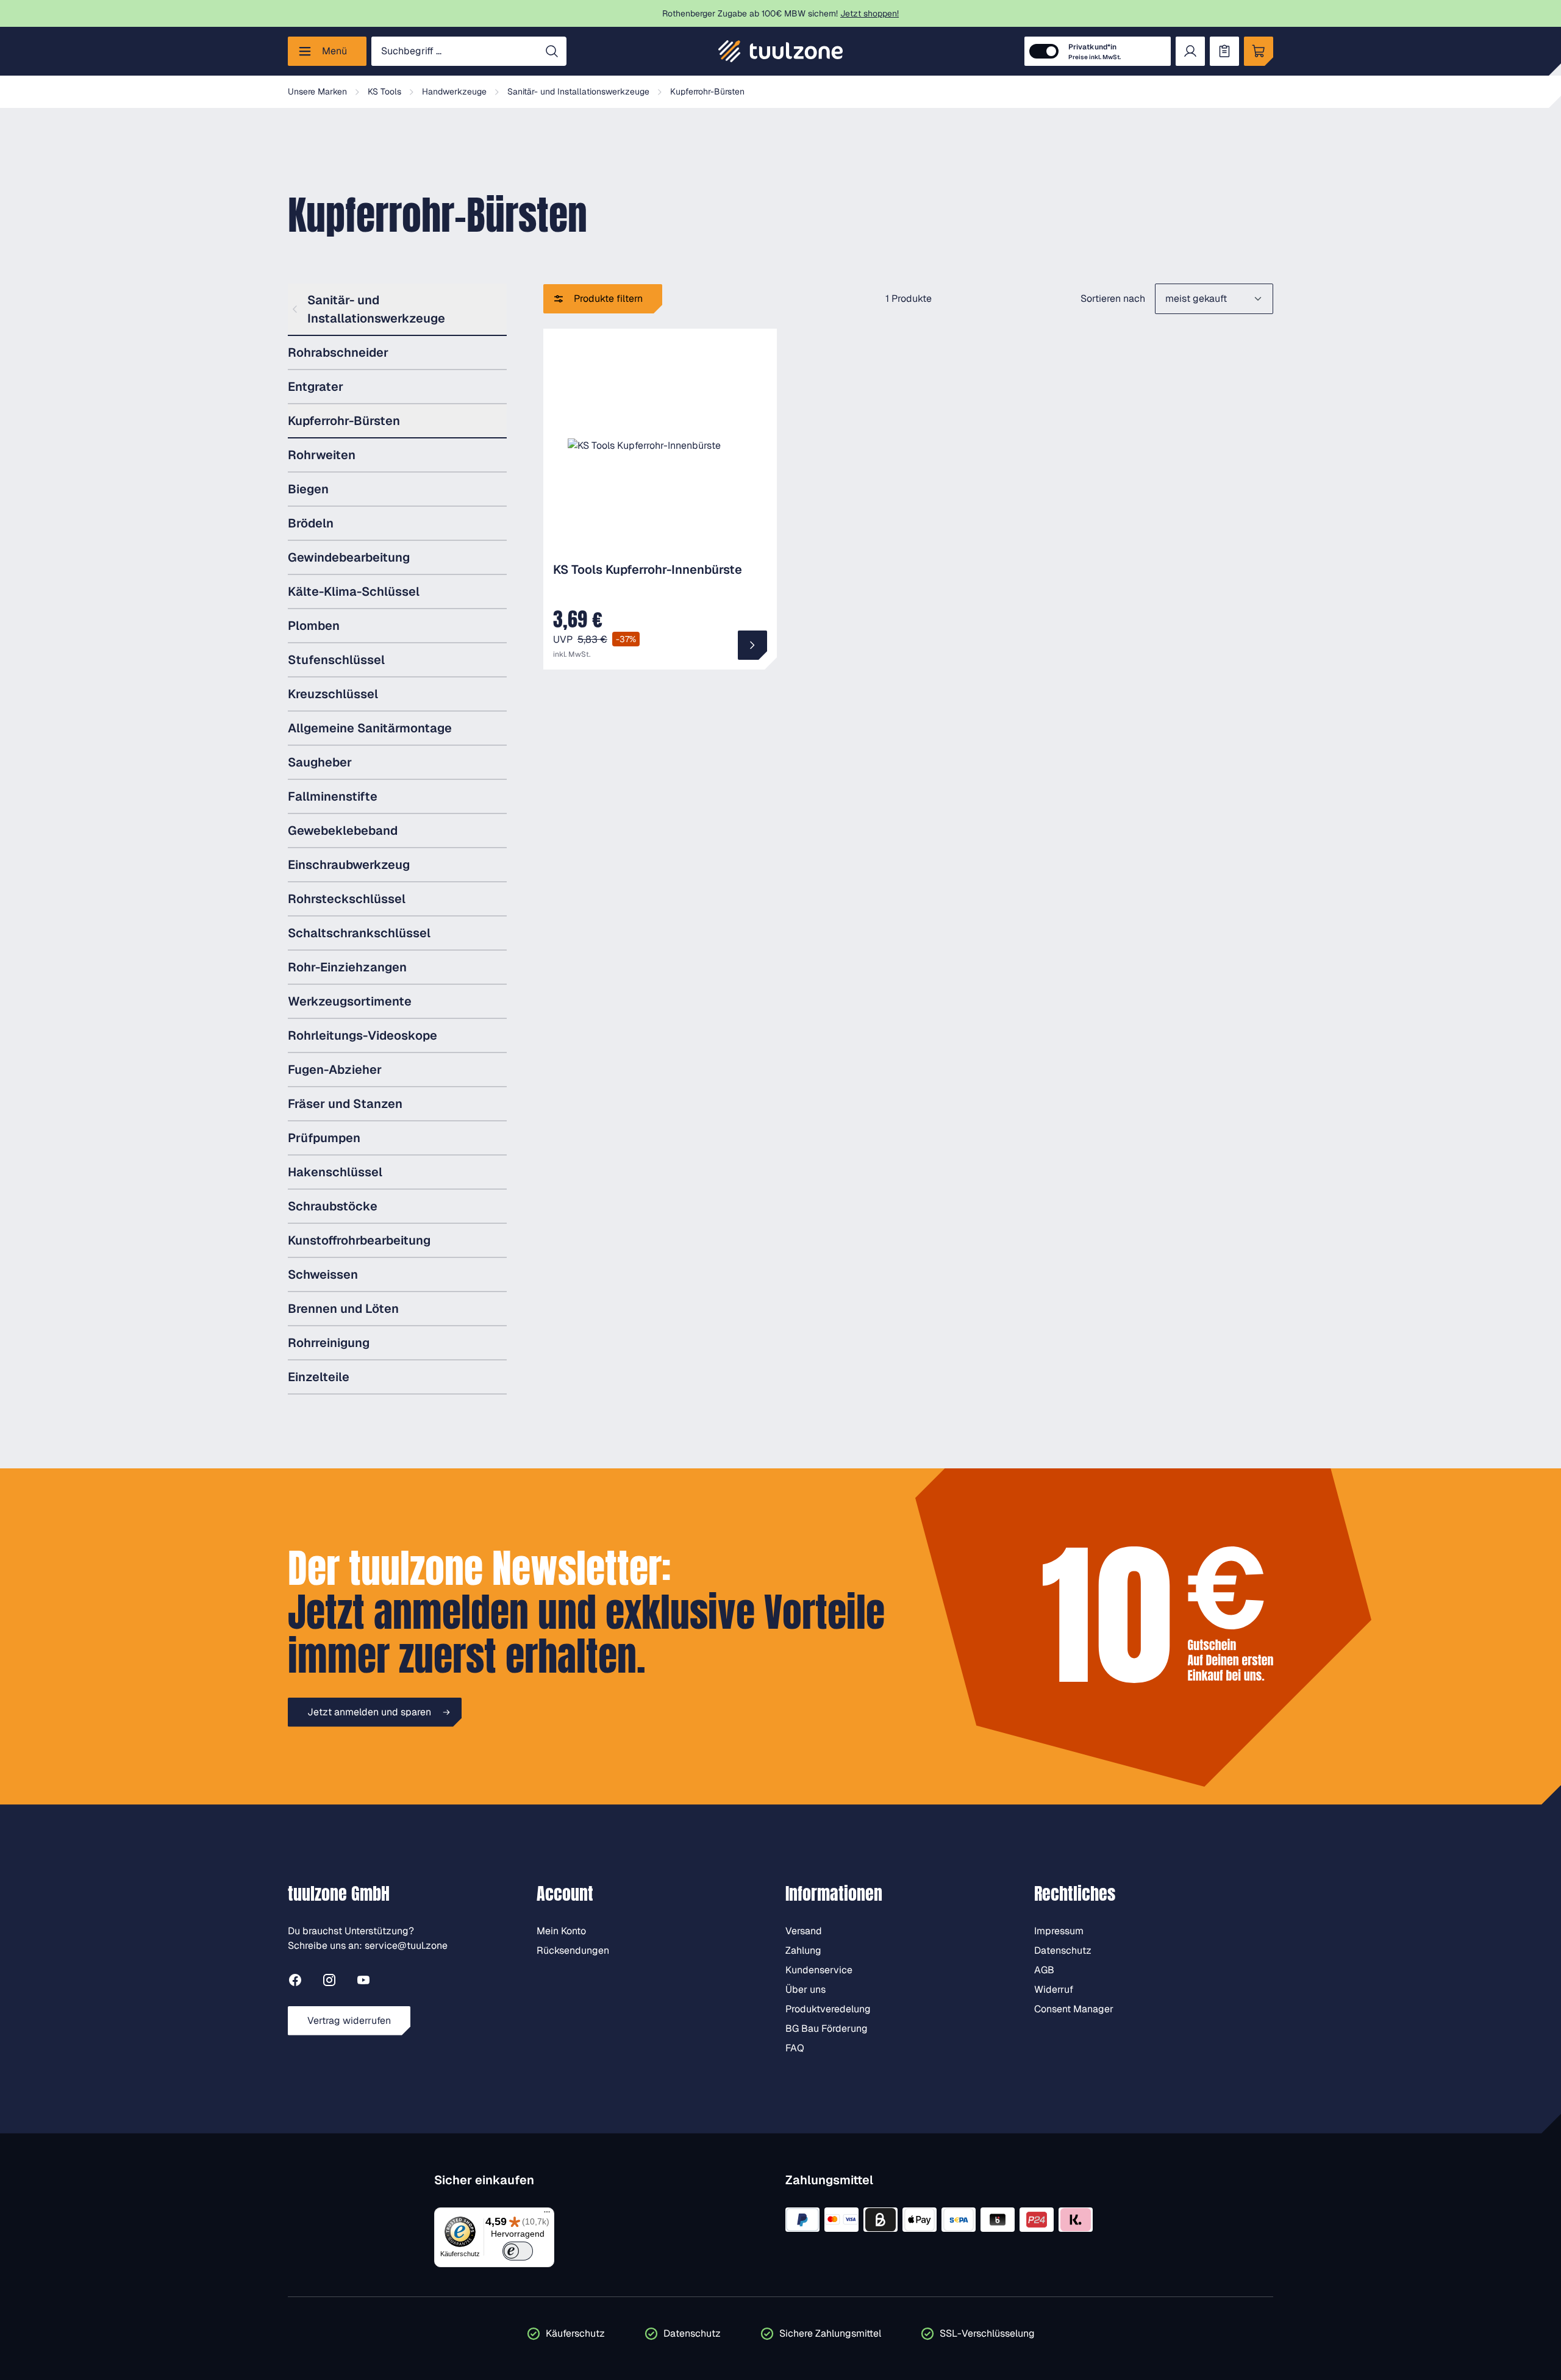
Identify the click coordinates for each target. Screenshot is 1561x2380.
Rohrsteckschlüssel (347, 899)
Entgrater (316, 387)
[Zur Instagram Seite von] (329, 1982)
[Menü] (547, 2215)
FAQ (795, 2048)
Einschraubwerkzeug (349, 865)
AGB (1044, 1970)
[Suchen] (552, 51)
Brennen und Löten (343, 1309)
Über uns (806, 1989)
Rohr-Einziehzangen (347, 967)
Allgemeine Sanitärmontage (370, 728)
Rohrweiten (322, 455)
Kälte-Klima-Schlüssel (354, 591)
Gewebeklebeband (343, 831)
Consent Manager (1074, 2009)
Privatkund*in (1095, 52)
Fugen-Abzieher (335, 1070)
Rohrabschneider (338, 352)
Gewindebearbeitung (349, 557)
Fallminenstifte (333, 796)
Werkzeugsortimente (350, 1001)
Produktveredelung (828, 2009)
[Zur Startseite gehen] (780, 51)
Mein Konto (561, 1931)
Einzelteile (319, 1377)
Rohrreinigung (329, 1343)
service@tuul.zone (406, 1946)
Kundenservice (819, 1970)
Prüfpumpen (324, 1138)
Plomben (314, 626)
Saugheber (320, 762)
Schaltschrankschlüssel (359, 933)
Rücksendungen (573, 1950)
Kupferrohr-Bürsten (344, 421)
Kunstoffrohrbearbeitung (359, 1240)
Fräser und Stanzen (345, 1104)
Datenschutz (1063, 1950)
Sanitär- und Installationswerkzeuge (376, 309)
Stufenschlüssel (336, 660)
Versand (804, 1931)
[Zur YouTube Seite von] (363, 1982)
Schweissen (323, 1274)
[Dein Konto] (1190, 51)
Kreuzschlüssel (333, 694)
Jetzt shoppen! (870, 13)
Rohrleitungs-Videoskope (363, 1035)
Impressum (1059, 1931)
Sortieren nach (1113, 298)
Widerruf (1054, 1989)
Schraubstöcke (333, 1206)
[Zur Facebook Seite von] (295, 1982)
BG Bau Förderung (827, 2028)
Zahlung (803, 1950)
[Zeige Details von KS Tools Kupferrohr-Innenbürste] (752, 645)
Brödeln (311, 523)
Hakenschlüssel (335, 1172)
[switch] (518, 2251)
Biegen (308, 489)
